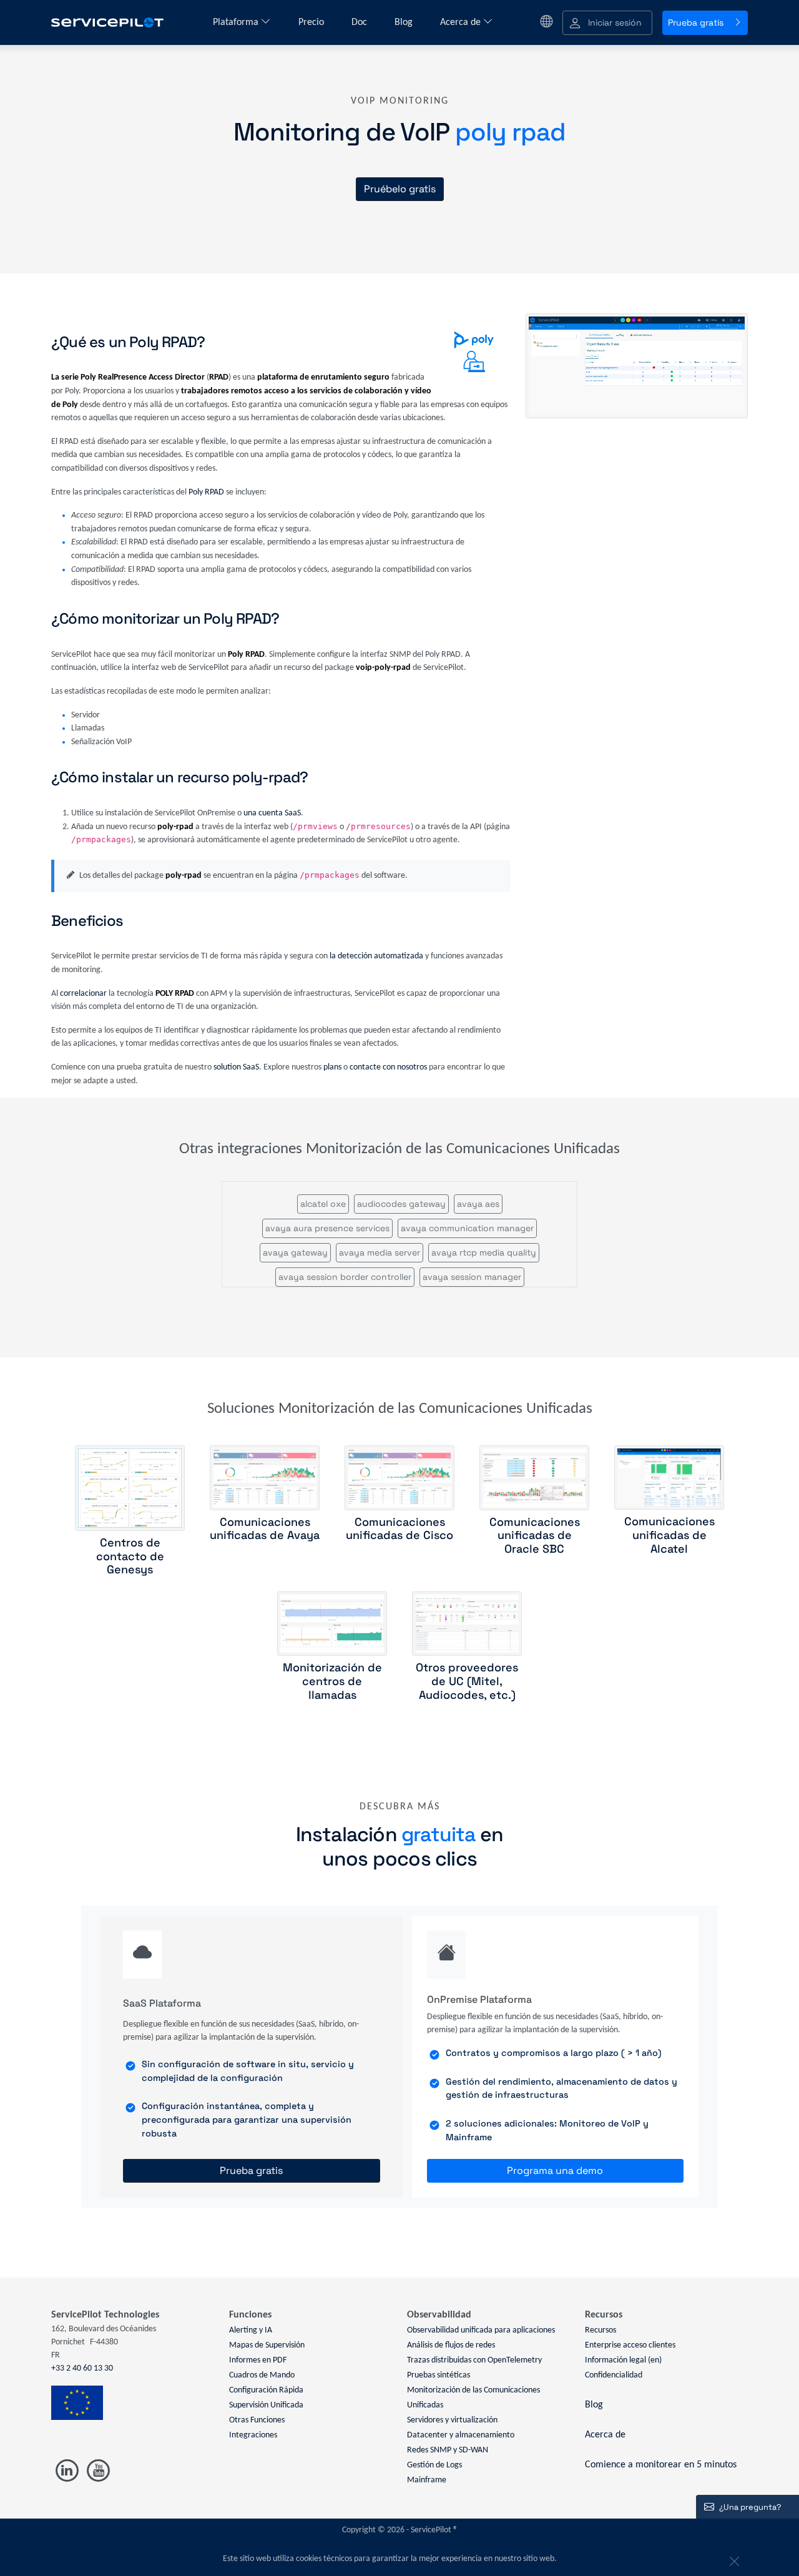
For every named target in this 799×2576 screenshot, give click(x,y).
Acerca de (462, 22)
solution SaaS (236, 1067)
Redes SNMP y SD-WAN (448, 2450)
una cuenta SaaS (272, 813)
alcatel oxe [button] (323, 1204)
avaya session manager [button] (472, 1277)
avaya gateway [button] (295, 1252)
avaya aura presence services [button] (327, 1228)
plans (332, 1067)
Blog (405, 22)
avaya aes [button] (478, 1204)
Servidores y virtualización (452, 2420)
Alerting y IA (251, 2330)
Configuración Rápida (266, 2390)
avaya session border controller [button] (345, 1277)
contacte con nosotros (388, 1067)
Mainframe (427, 2480)
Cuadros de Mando (262, 2375)
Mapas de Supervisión (267, 2345)
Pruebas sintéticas (439, 2375)
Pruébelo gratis (400, 189)
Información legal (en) (623, 2360)
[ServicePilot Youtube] (98, 2471)
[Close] (733, 2559)
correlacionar (83, 994)
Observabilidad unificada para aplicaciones (481, 2330)
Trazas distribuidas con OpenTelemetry (474, 2360)
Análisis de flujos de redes (451, 2345)
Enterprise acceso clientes (630, 2345)
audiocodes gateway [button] (401, 1204)
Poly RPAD (206, 492)
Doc (360, 22)
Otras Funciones (257, 2420)
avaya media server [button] (380, 1252)
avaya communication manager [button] (467, 1228)
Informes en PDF (258, 2360)
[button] (607, 23)
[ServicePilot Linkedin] (67, 2471)
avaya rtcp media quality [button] (484, 1252)
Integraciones (253, 2435)
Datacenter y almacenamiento (461, 2435)
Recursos (600, 2330)
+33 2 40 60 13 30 (82, 2368)
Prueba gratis (696, 22)
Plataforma (237, 22)
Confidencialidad (614, 2375)
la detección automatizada (376, 956)
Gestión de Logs (434, 2465)
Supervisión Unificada (266, 2405)
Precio (312, 22)
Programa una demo (555, 2170)
